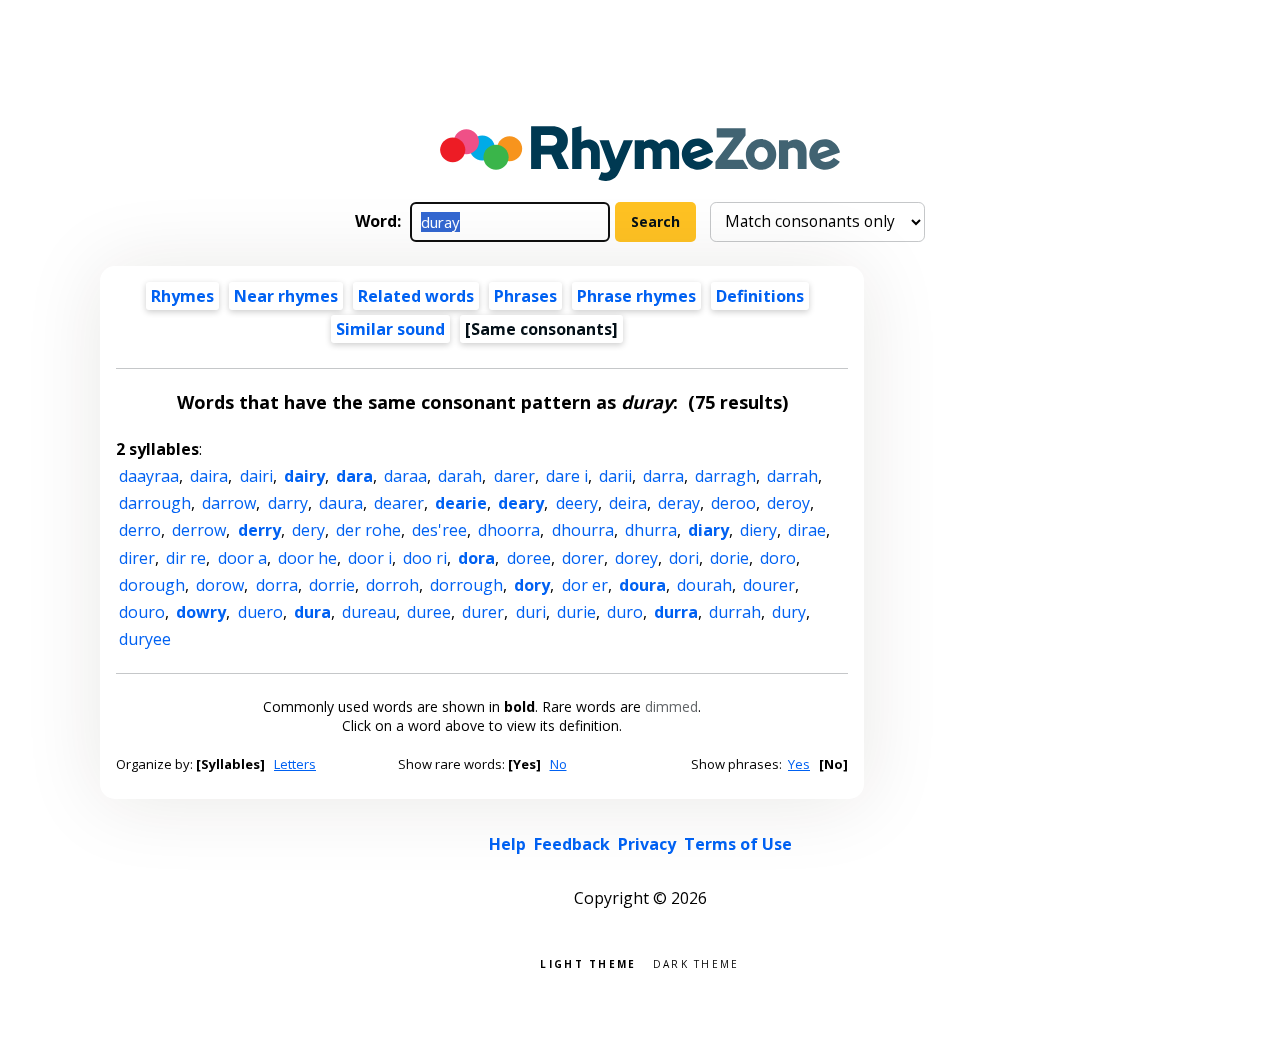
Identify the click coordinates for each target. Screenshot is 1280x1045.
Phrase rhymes (636, 296)
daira (209, 476)
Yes (799, 764)
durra (676, 612)
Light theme (588, 962)
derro (140, 530)
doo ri (425, 558)
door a (242, 558)
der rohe (368, 530)
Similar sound (390, 329)
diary (708, 530)
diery (758, 530)
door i (370, 558)
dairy (304, 476)
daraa (405, 476)
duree (429, 612)
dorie (729, 558)
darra (663, 476)
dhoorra (509, 530)
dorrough (466, 585)
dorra (277, 585)
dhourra (583, 530)
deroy (788, 503)
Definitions (760, 296)
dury (789, 612)
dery (308, 530)
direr (137, 558)
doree (529, 558)
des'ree (439, 530)
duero (260, 612)
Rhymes (182, 296)
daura (341, 503)
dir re (186, 558)
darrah (792, 476)
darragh (725, 476)
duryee (145, 639)
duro (625, 612)
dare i (567, 476)
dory (532, 585)
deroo (733, 503)
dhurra (651, 530)
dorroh (392, 585)
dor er (585, 585)
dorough (152, 585)
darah (460, 476)
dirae (807, 530)
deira (628, 503)
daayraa (149, 476)
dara (354, 476)
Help (507, 844)
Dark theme (696, 962)
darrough (155, 503)
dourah (704, 585)
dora (476, 558)
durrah (735, 612)
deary (521, 503)
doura (642, 585)
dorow (220, 585)
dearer (399, 503)
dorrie (332, 585)
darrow (229, 503)
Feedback (572, 844)
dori (684, 558)
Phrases (525, 296)
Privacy (647, 844)
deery (577, 503)
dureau (369, 612)
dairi (256, 476)
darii (615, 476)
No (558, 764)
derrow (199, 530)
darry (288, 503)
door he (307, 558)
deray (679, 503)
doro (778, 558)
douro (142, 612)
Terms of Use (738, 844)
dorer (583, 558)
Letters (295, 764)
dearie (461, 503)
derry (259, 530)
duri (531, 612)
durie (576, 612)
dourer (769, 585)
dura (312, 612)
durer (483, 612)
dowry (201, 612)
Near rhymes (286, 296)
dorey (636, 558)
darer (514, 476)
